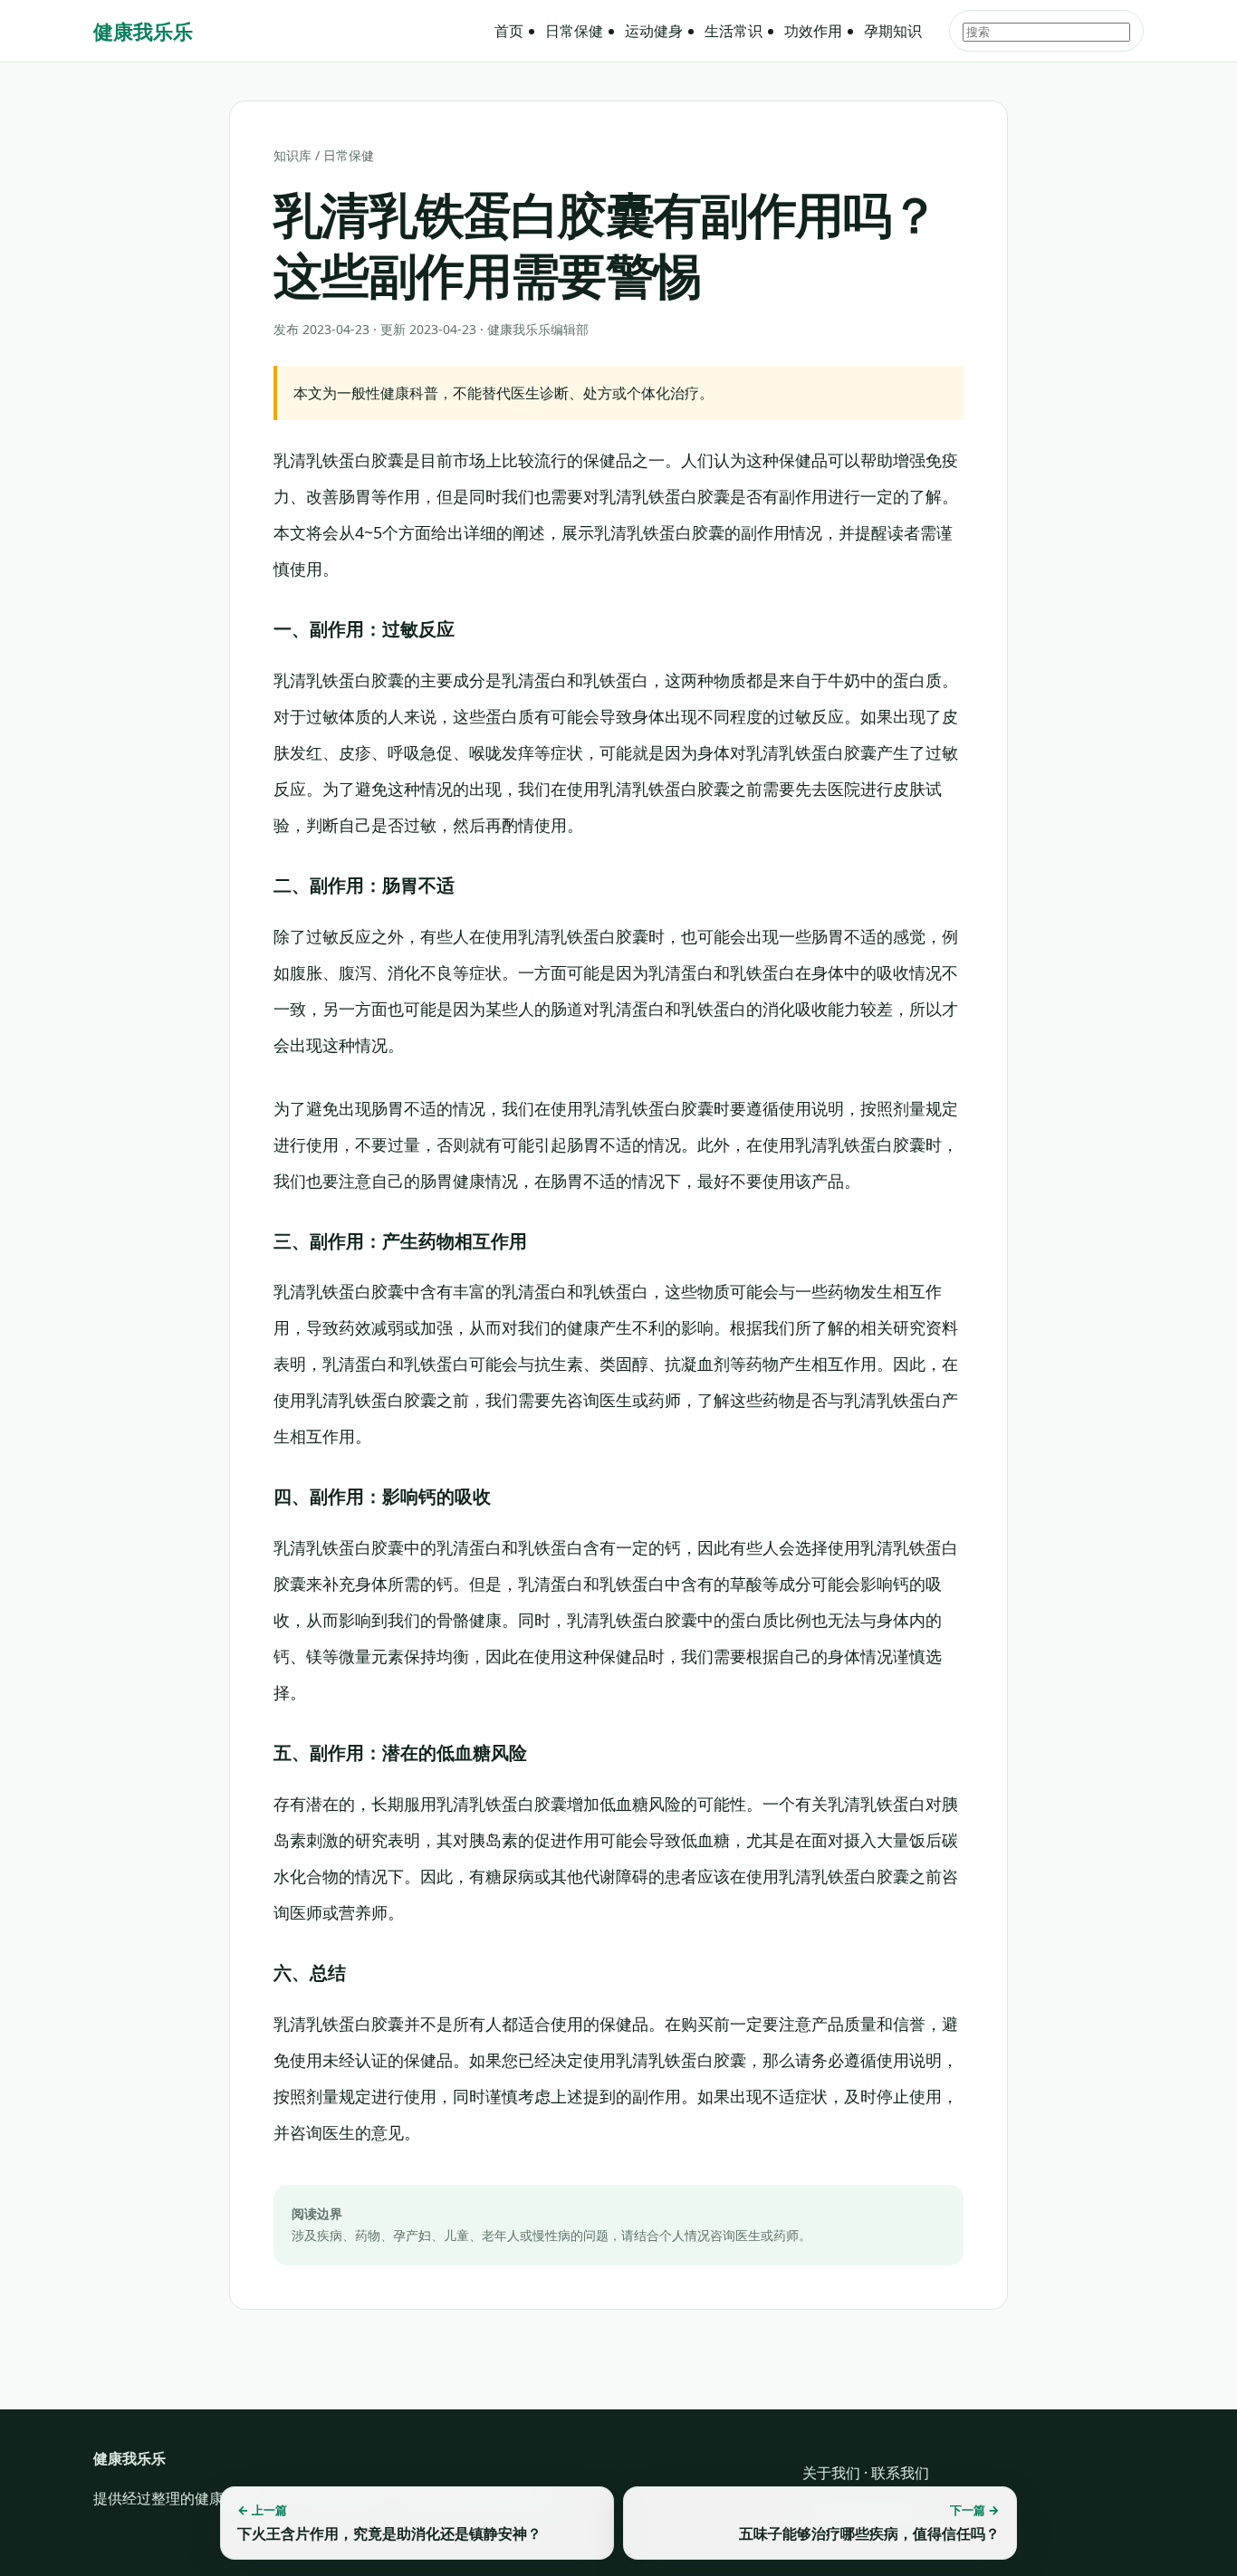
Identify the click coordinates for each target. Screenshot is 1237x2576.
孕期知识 (893, 31)
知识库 (292, 155)
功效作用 (813, 31)
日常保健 (574, 31)
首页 (509, 31)
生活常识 (734, 31)
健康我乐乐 (143, 31)
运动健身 (654, 31)
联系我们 (900, 2473)
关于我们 (831, 2473)
